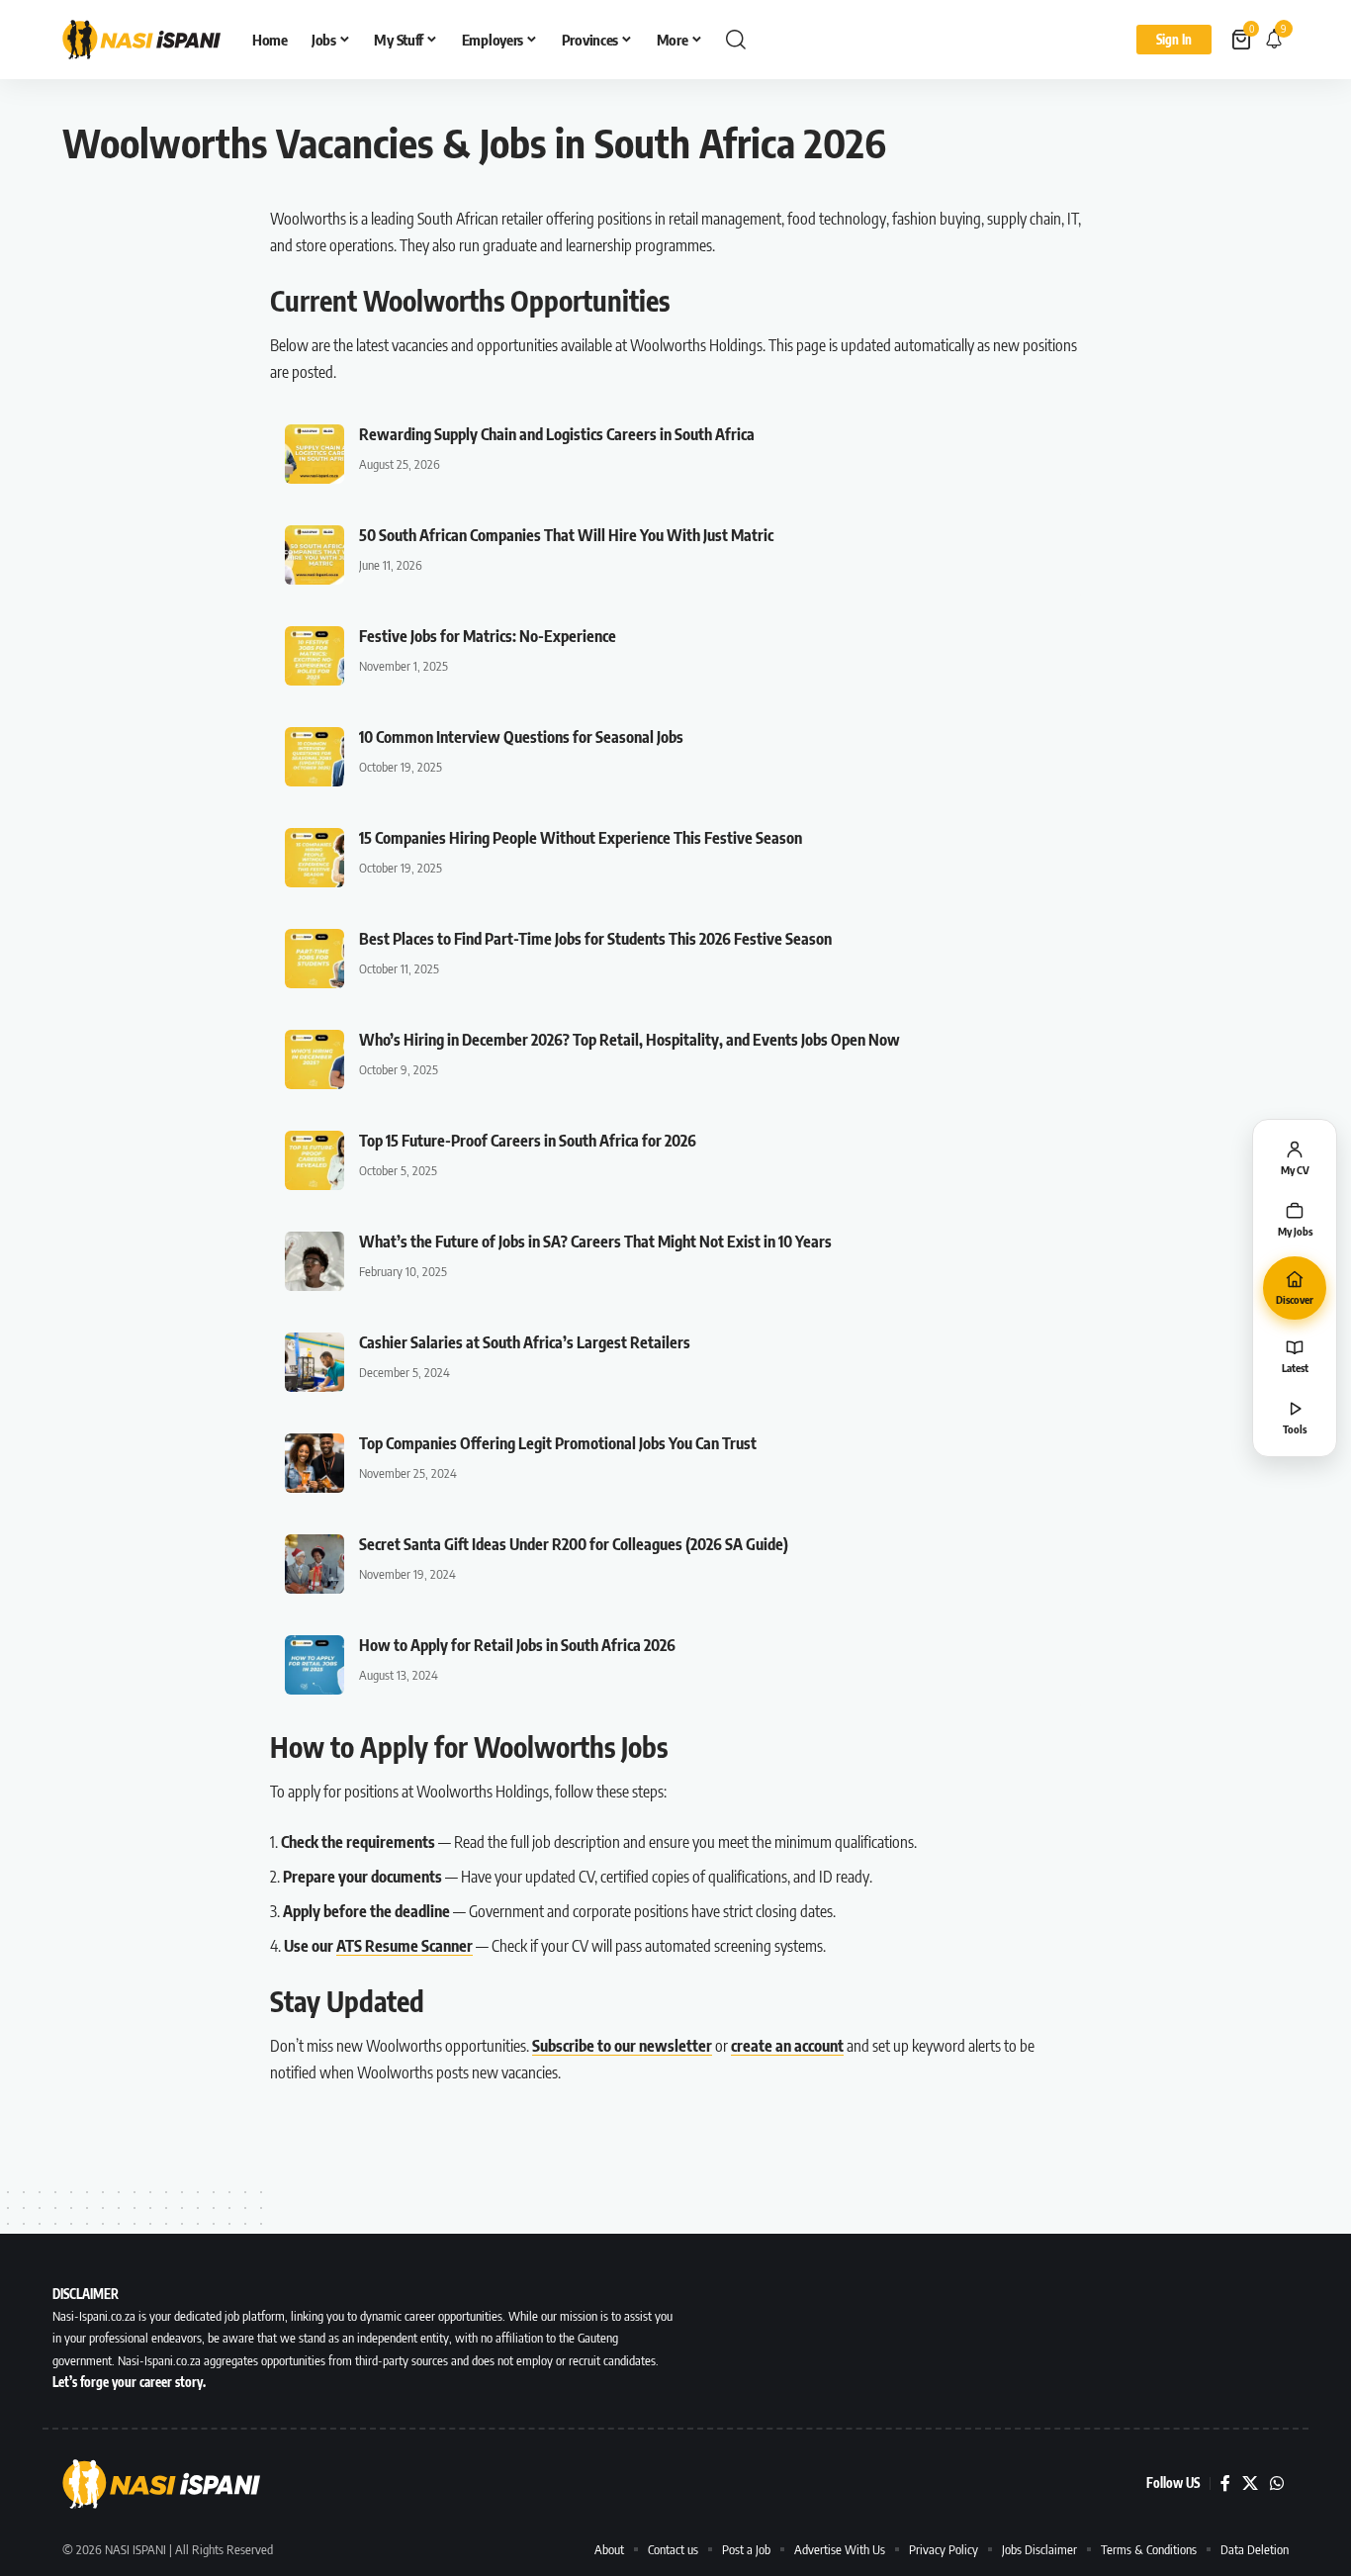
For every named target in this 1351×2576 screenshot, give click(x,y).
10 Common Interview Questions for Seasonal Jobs (521, 737)
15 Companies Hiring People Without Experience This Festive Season (581, 838)
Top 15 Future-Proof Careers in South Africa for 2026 (528, 1141)
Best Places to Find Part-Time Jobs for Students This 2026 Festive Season (595, 939)
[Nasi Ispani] (141, 40)
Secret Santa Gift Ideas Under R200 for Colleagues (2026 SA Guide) (574, 1544)
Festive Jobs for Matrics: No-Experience (488, 636)
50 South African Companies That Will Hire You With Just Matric (566, 535)
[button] (736, 40)
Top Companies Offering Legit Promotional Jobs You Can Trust (558, 1443)
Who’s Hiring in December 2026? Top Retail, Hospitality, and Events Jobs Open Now (630, 1040)
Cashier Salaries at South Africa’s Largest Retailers (525, 1342)
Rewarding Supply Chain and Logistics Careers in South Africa (557, 434)
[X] (1250, 2484)
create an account (787, 2046)
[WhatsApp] (1277, 2484)
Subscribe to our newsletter (622, 2046)
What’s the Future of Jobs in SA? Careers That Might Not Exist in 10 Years (595, 1242)
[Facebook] (1225, 2484)
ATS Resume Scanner (405, 1946)
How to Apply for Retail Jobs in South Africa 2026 (517, 1645)
